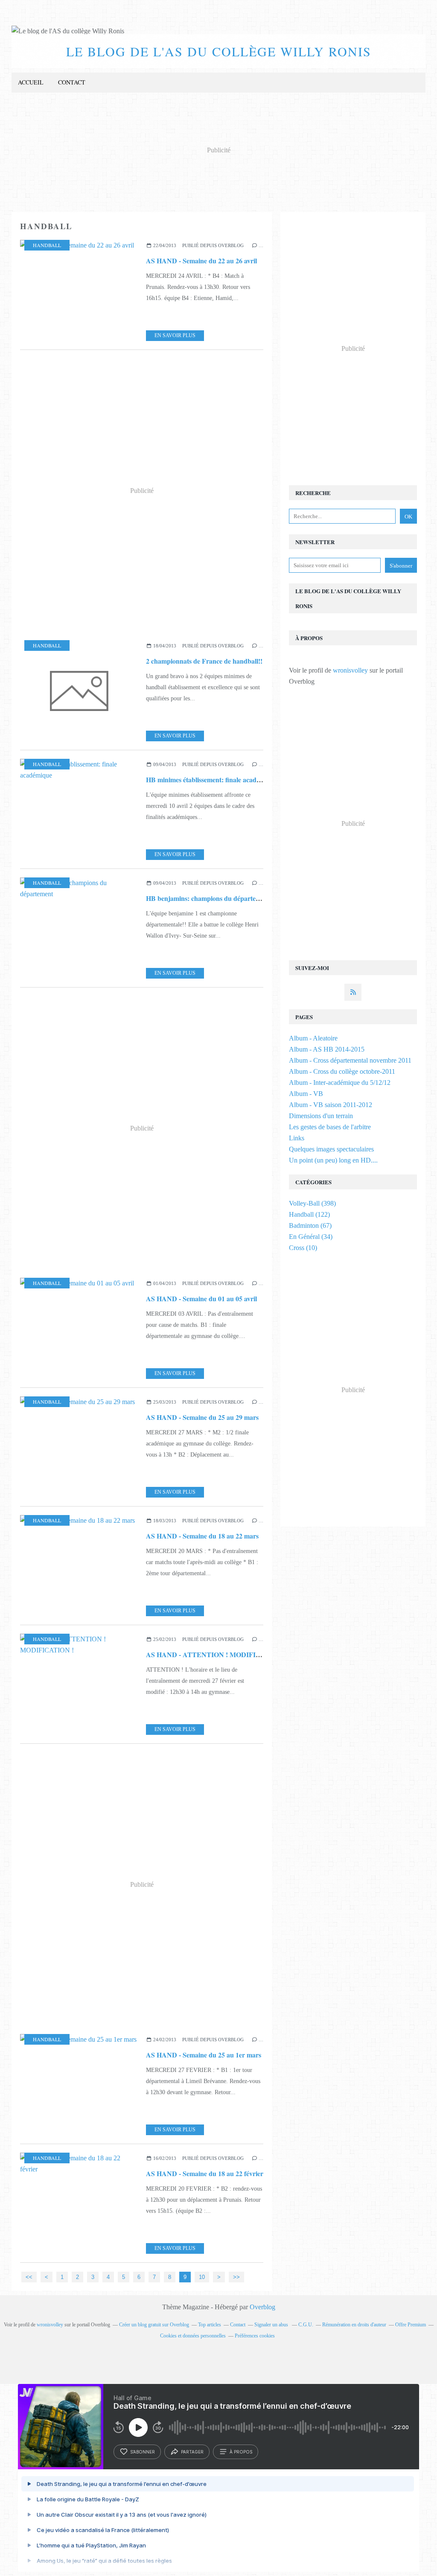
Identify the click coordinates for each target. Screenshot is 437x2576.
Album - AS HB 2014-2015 (327, 1049)
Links (297, 1138)
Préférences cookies (255, 2336)
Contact (72, 82)
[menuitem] (31, 83)
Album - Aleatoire (313, 1038)
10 (202, 2277)
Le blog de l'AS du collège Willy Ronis (219, 51)
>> (236, 2277)
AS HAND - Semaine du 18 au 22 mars (202, 1536)
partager (192, 2452)
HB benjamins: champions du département (208, 898)
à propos (241, 2452)
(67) (310, 1225)
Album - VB (306, 1094)
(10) (303, 1248)
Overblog (262, 2307)
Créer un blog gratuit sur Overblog (154, 2325)
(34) (311, 1237)
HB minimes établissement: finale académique (212, 780)
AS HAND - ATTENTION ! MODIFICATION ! (216, 1654)
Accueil (31, 82)
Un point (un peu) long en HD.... (333, 1160)
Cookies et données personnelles (193, 2336)
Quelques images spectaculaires (331, 1149)
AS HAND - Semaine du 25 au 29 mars (202, 1417)
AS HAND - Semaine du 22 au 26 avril (201, 261)
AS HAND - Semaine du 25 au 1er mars (204, 2055)
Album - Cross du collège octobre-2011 (342, 1071)
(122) (309, 1214)
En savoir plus (175, 335)
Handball (47, 245)
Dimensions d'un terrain (321, 1116)
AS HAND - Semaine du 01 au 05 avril (201, 1298)
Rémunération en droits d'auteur (354, 2325)
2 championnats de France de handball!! (204, 661)
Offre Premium (411, 2325)
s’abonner (143, 2452)
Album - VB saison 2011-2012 (331, 1105)
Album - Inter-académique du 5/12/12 (340, 1083)
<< (29, 2277)
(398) (312, 1203)
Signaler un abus (272, 2325)
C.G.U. (306, 2325)
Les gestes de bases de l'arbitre (330, 1127)
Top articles (210, 2325)
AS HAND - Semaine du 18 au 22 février (205, 2173)
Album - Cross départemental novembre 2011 (350, 1060)
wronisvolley (350, 670)
